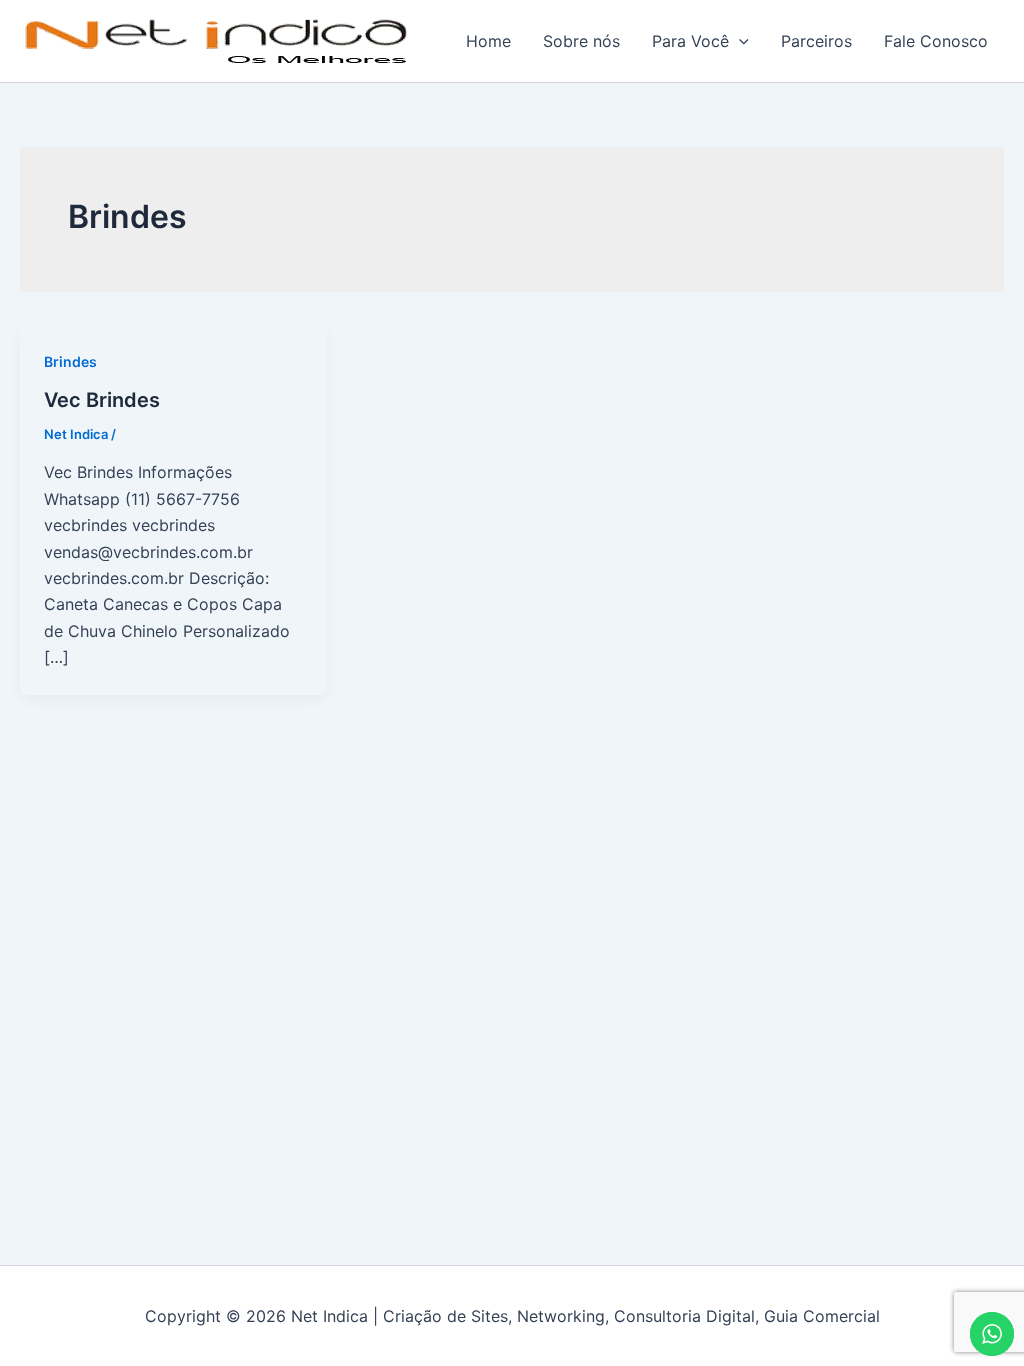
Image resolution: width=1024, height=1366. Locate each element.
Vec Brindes (102, 400)
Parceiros (816, 41)
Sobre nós (581, 41)
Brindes (70, 361)
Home (488, 41)
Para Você (690, 41)
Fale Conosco (936, 41)
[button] (739, 41)
